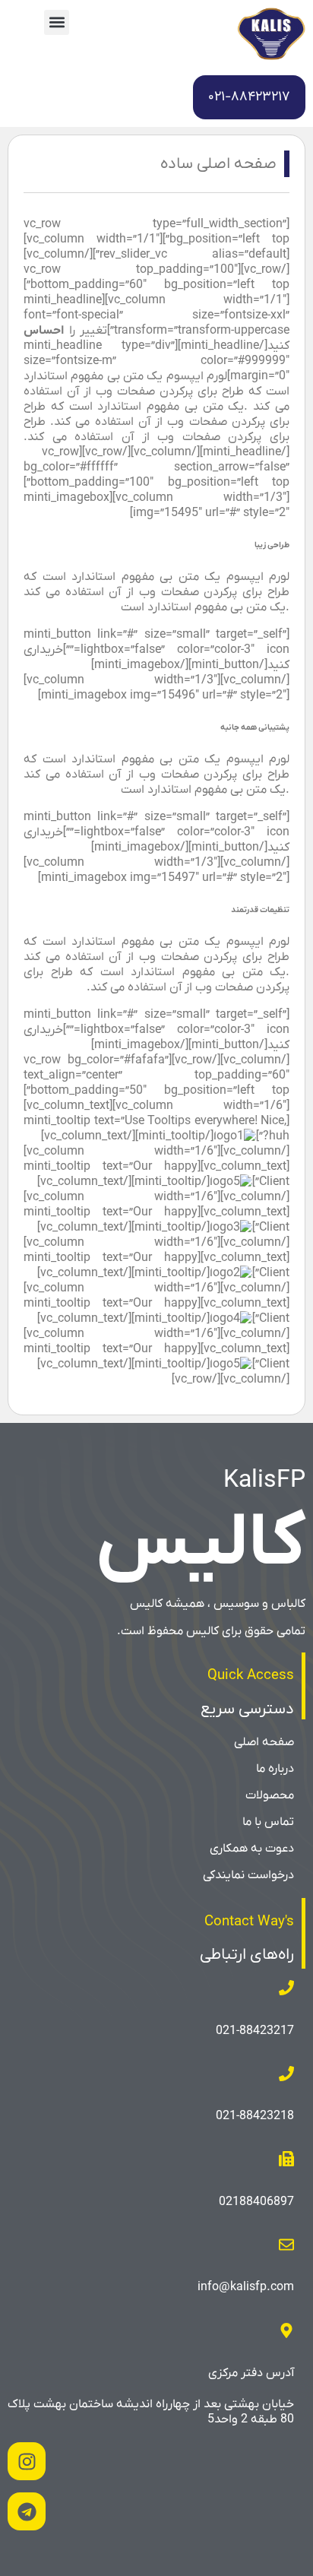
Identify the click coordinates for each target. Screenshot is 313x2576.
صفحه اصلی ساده (218, 164)
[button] (57, 22)
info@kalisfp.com (246, 2287)
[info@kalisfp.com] (286, 2245)
